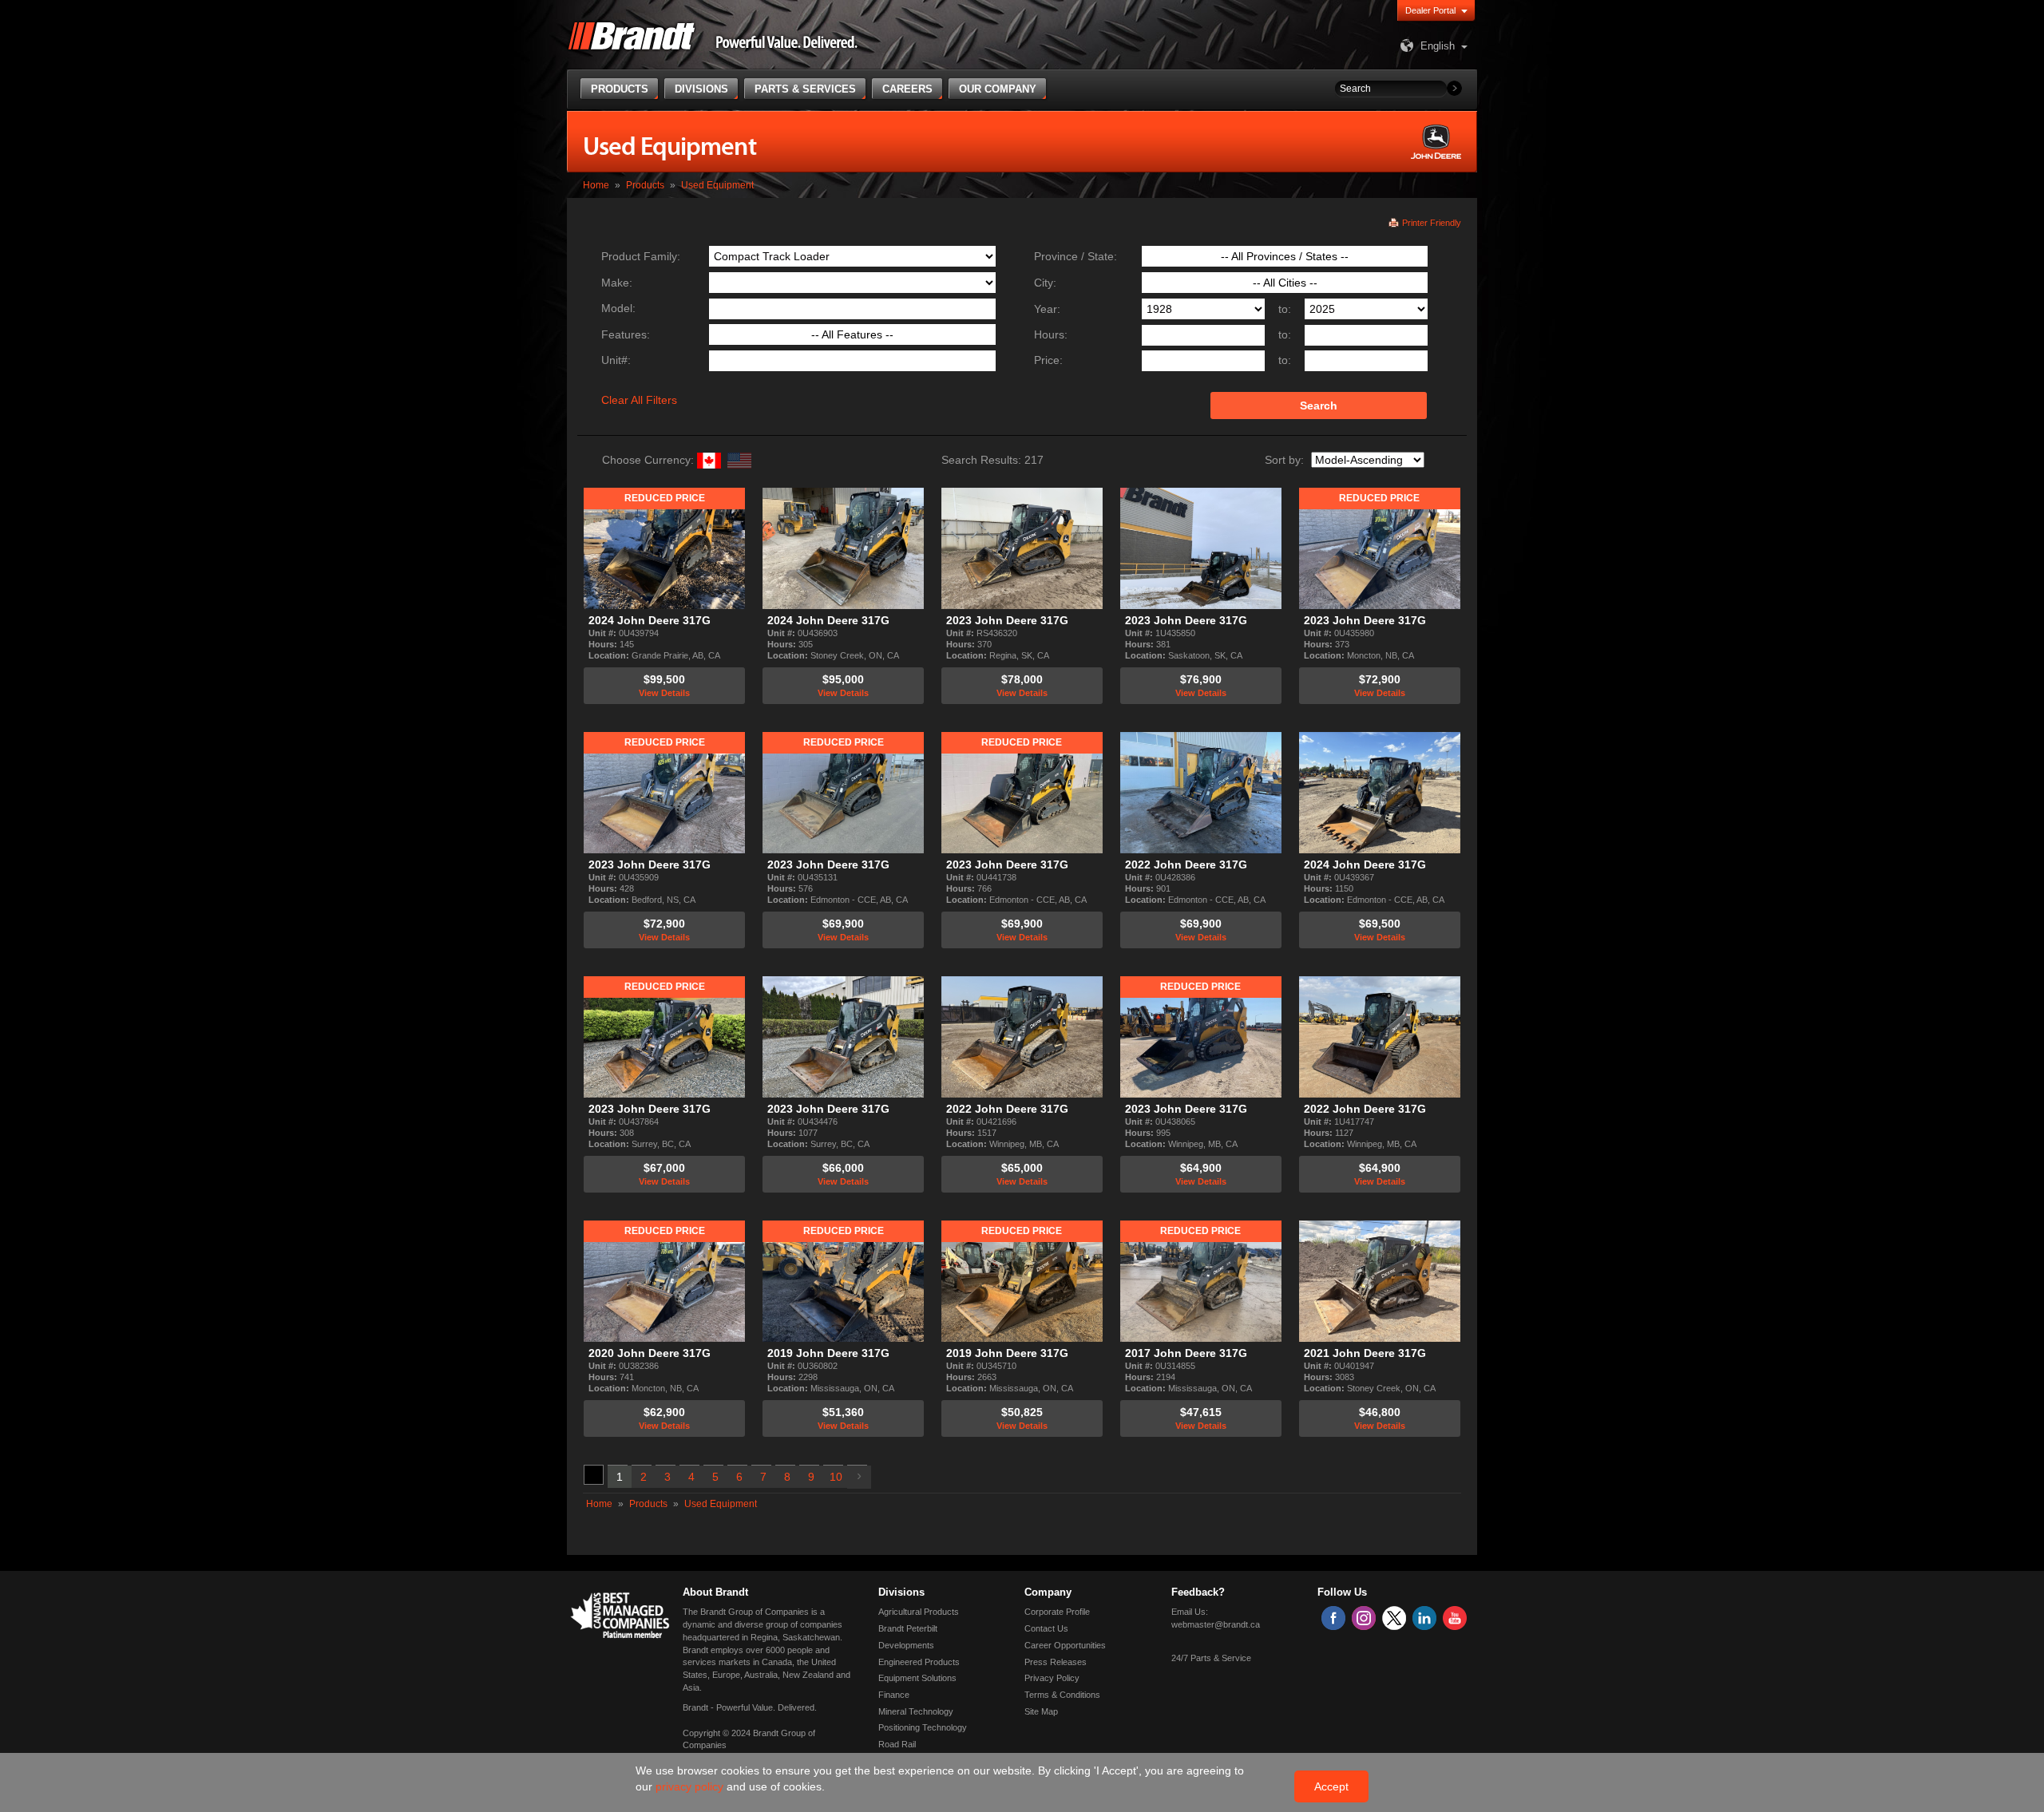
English (1438, 46)
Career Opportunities (1065, 1645)
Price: (1048, 360)
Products (645, 185)
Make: (617, 283)
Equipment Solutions (917, 1678)
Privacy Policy (1052, 1678)
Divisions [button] (701, 89)
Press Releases (1056, 1662)
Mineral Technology (916, 1711)
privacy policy (691, 1786)
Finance (894, 1695)
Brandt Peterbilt (908, 1628)
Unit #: (604, 633)
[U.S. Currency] (739, 460)
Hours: (1051, 334)
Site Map (1041, 1711)
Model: (618, 308)
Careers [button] (907, 89)
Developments (906, 1645)
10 (836, 1477)
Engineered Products (919, 1662)
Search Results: (981, 460)
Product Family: (641, 256)
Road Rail (897, 1744)
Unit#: (616, 360)
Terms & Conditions (1062, 1695)
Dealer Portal (1430, 10)
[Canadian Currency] (707, 460)
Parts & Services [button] (805, 89)
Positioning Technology (923, 1727)
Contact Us (1046, 1628)
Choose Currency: (648, 460)
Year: (1047, 309)
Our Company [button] (998, 89)
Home (596, 185)
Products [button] (620, 89)
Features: (626, 334)
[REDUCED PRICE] (664, 547)
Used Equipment (717, 185)
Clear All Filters (639, 400)
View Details (664, 693)
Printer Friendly (1432, 223)
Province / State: (1075, 256)
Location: (610, 655)
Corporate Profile (1057, 1612)
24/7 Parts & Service (1211, 1658)
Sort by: (1284, 460)
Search (1319, 406)
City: (1045, 283)
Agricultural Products (919, 1612)
